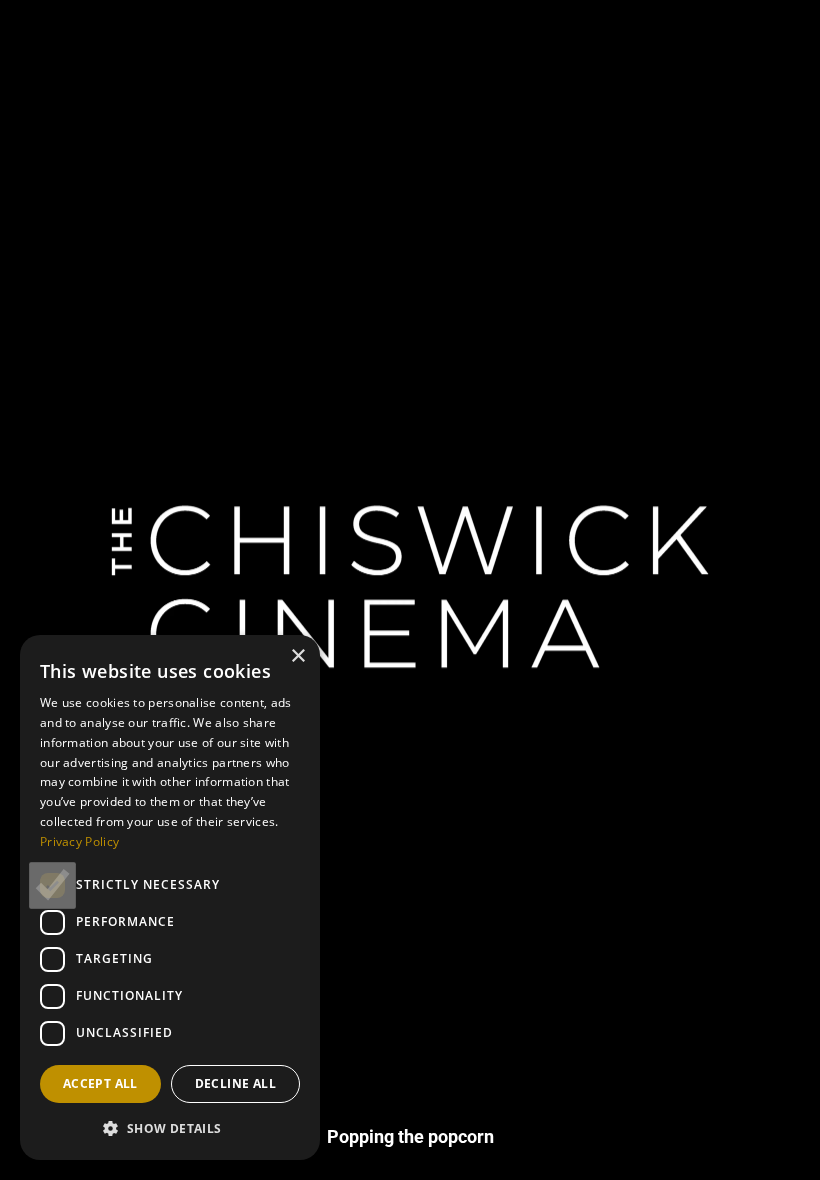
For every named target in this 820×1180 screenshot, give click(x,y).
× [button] (297, 656)
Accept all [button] (100, 1083)
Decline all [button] (235, 1083)
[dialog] (170, 897)
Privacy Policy (79, 841)
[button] (170, 1128)
